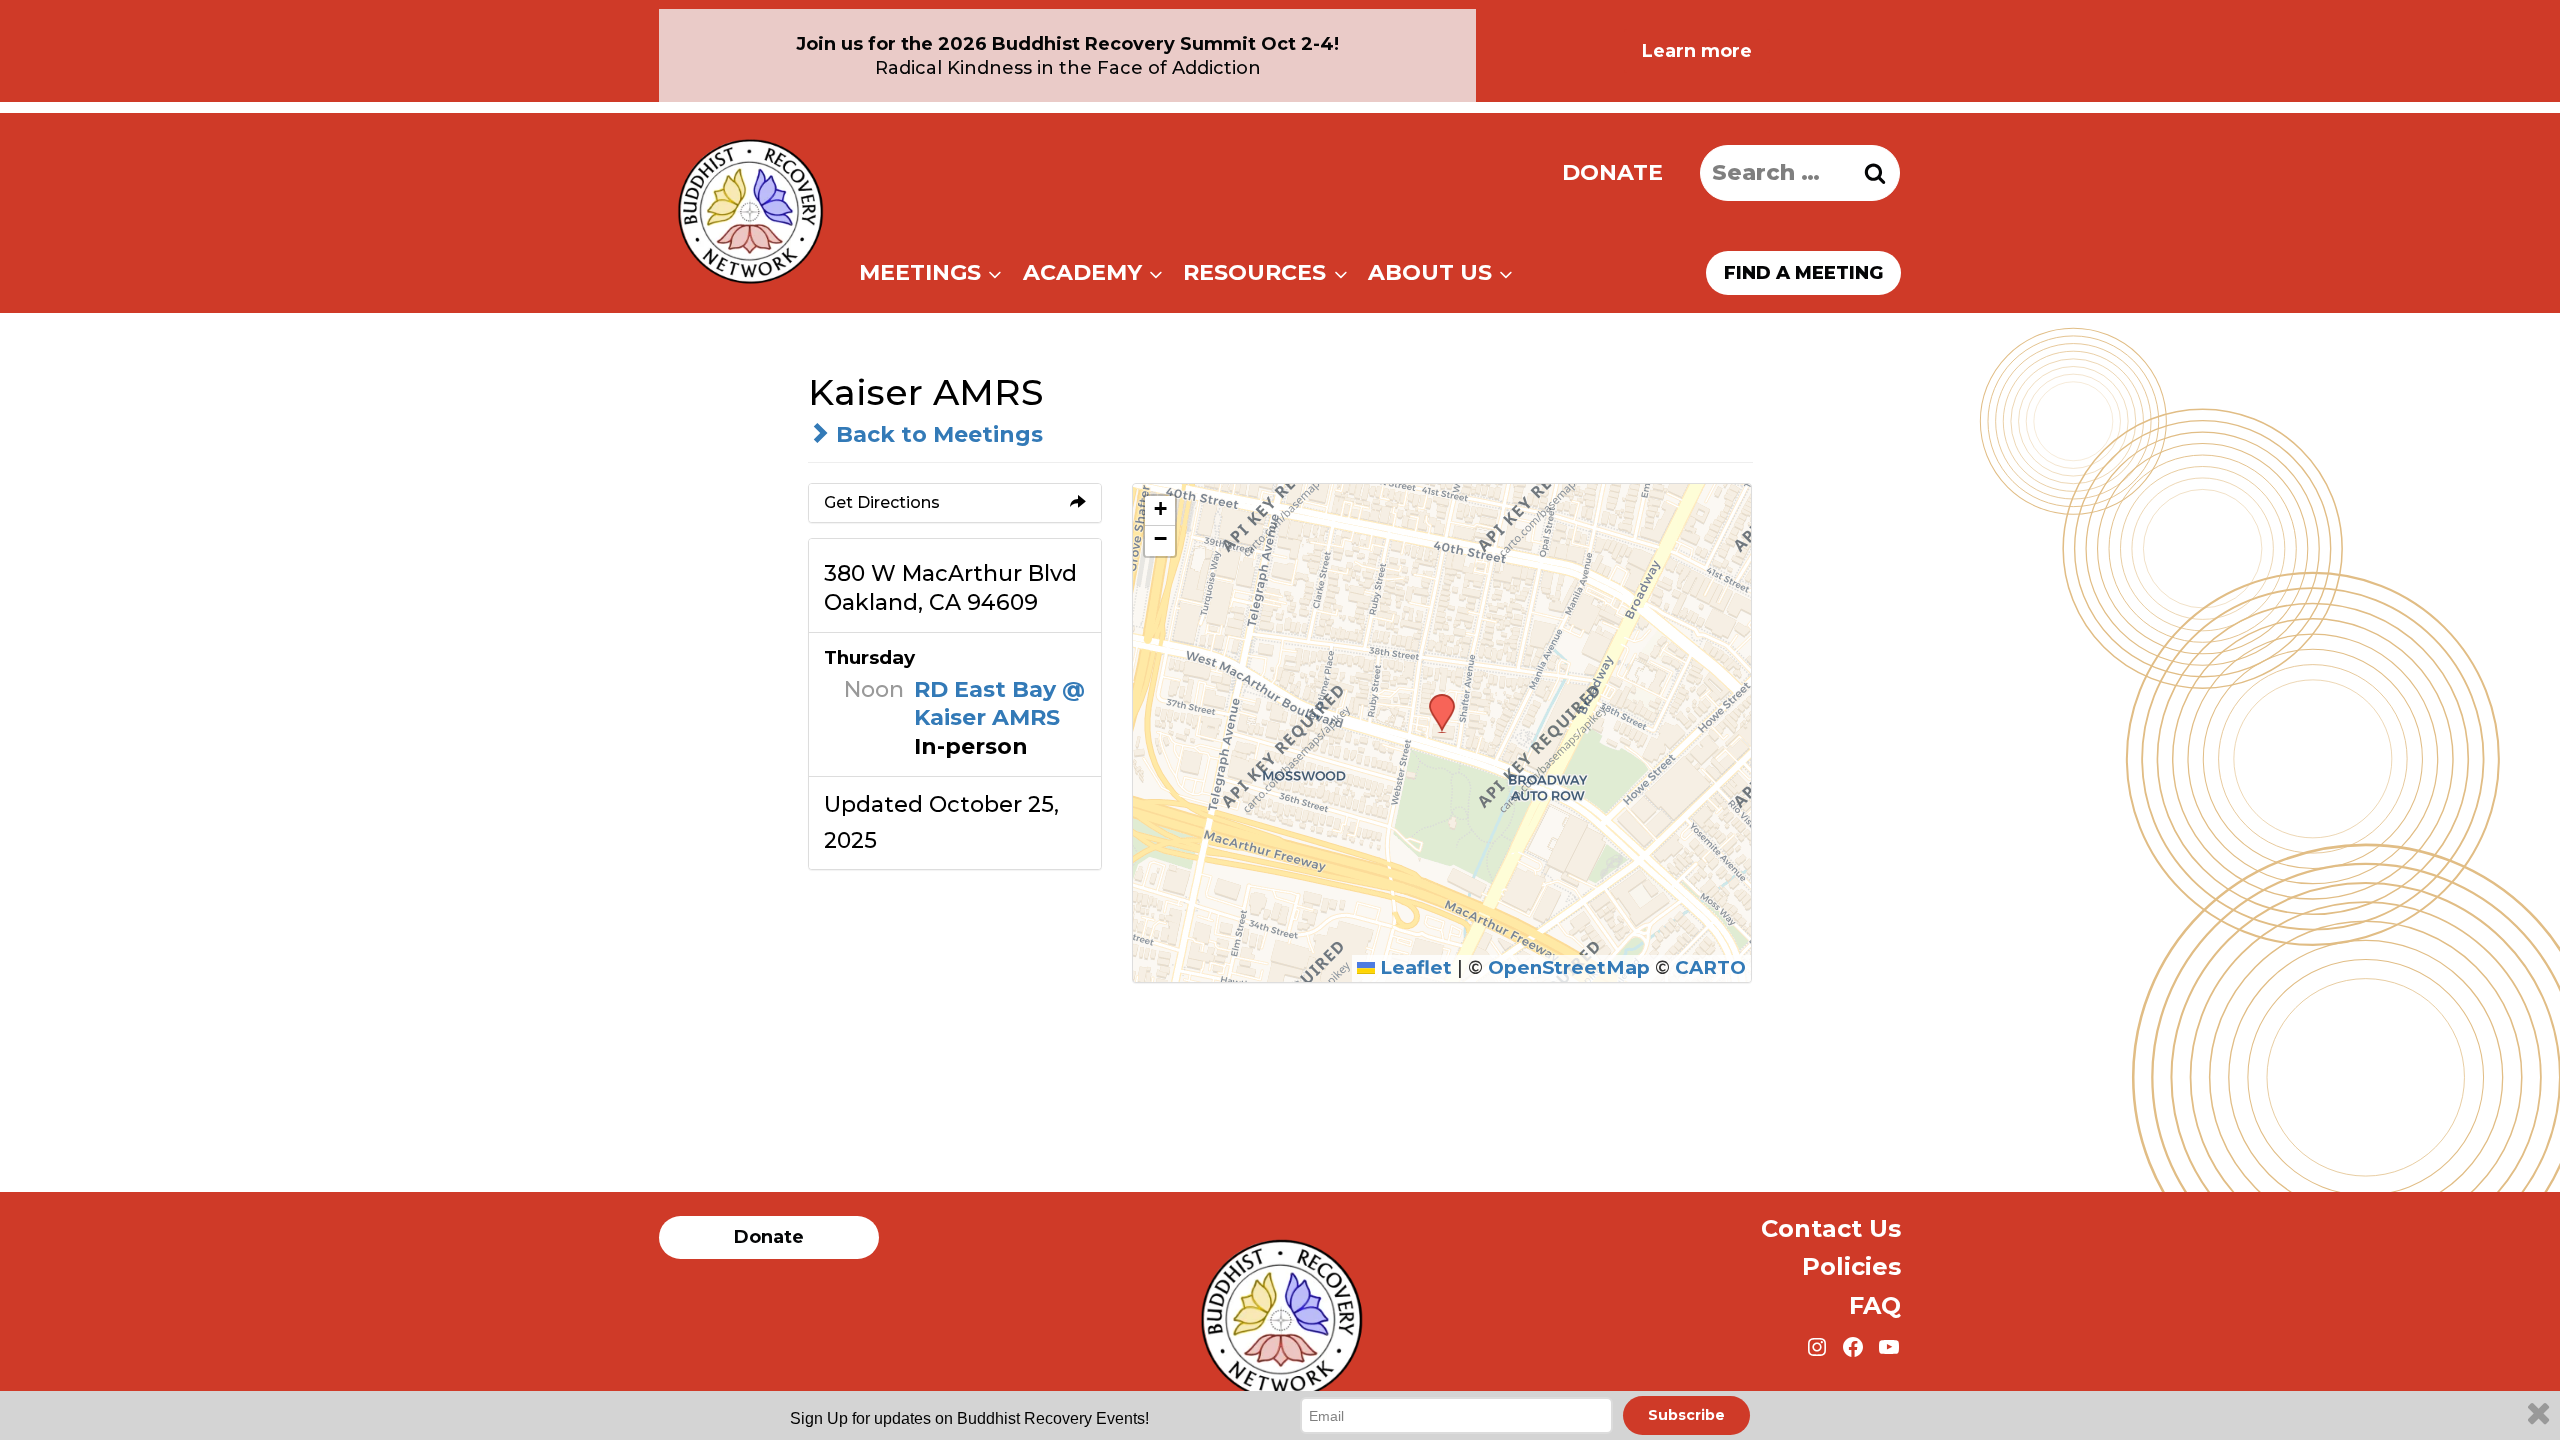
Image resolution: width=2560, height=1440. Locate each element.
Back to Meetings (936, 434)
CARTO (1710, 967)
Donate (1612, 172)
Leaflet (1413, 967)
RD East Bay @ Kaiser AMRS (999, 704)
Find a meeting (1803, 273)
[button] (1435, 700)
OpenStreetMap (1569, 967)
